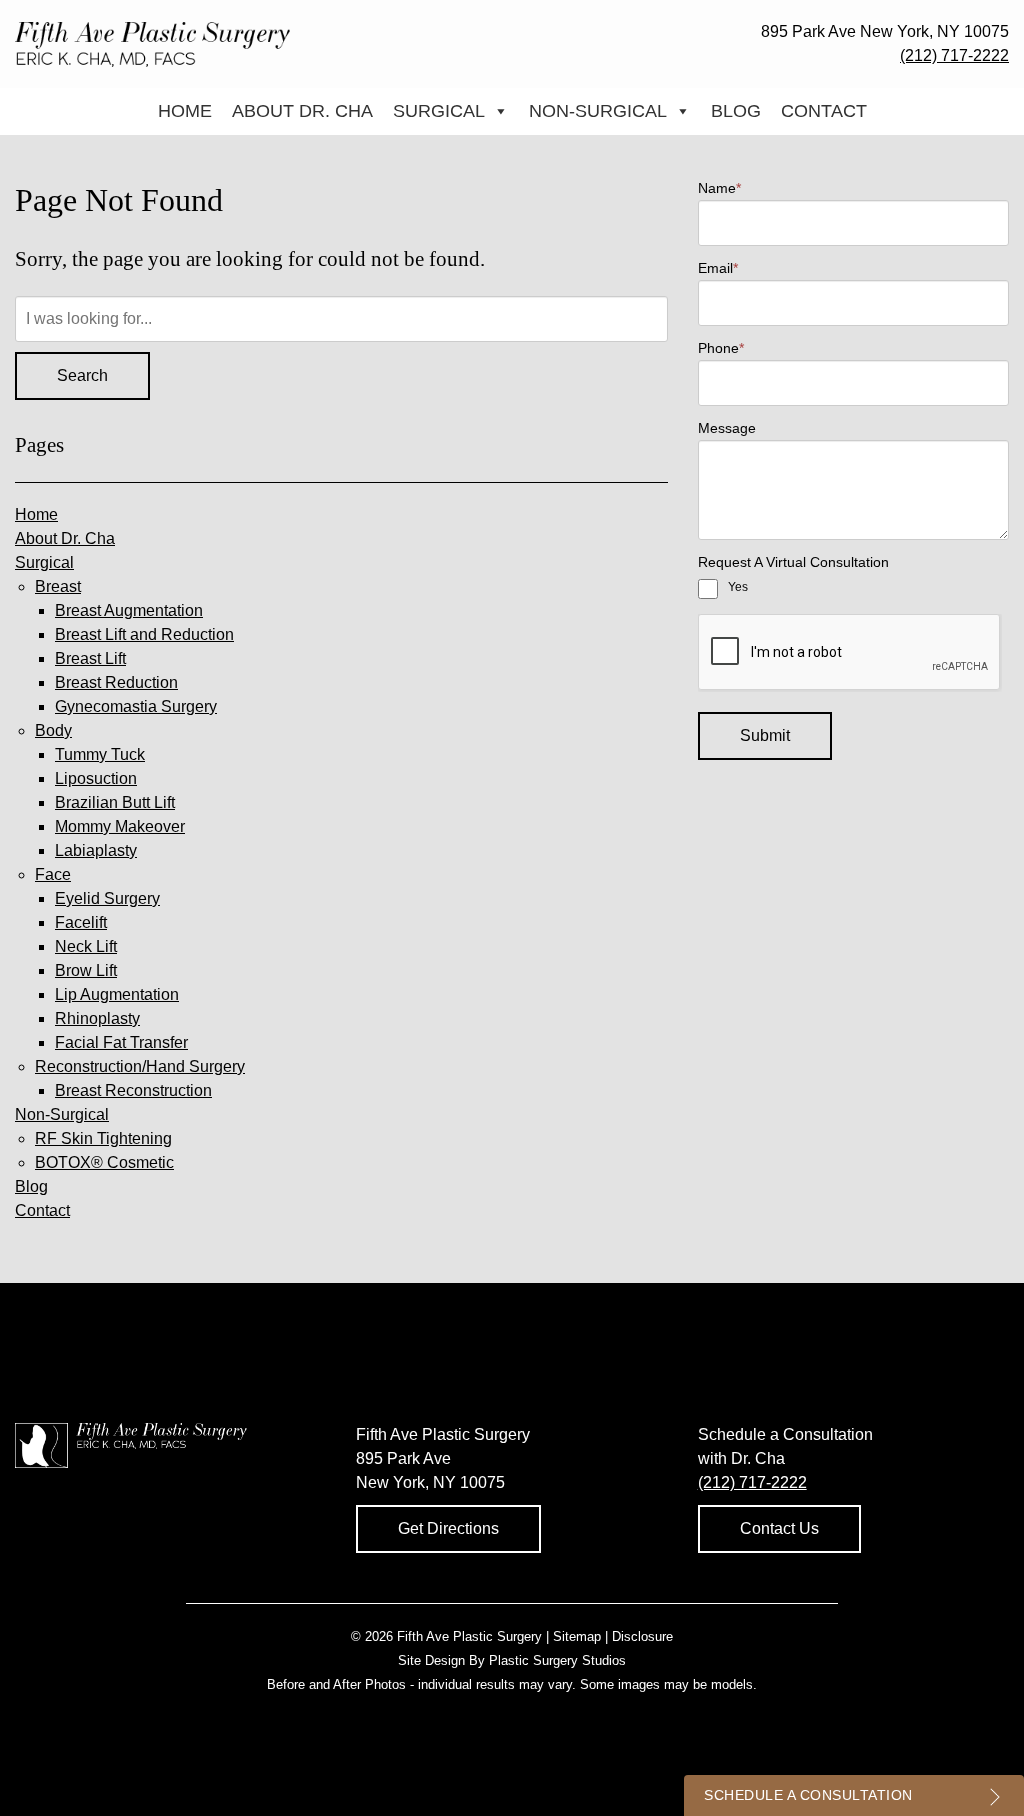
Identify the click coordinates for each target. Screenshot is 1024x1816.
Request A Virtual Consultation (793, 562)
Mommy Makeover (120, 826)
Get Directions (448, 1528)
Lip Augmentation (117, 994)
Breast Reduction (116, 682)
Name (719, 188)
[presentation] (850, 653)
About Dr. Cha (302, 111)
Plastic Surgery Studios (557, 1660)
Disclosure (642, 1636)
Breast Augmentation (129, 610)
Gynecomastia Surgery (136, 706)
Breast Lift (90, 658)
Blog (736, 111)
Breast (58, 586)
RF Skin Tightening (103, 1138)
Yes (738, 587)
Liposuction (96, 778)
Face (53, 874)
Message (727, 428)
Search (82, 375)
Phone (721, 348)
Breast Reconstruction (133, 1090)
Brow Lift (86, 970)
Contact (824, 111)
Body (53, 730)
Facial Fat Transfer (121, 1042)
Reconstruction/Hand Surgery (140, 1066)
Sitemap (577, 1636)
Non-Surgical (598, 111)
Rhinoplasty (97, 1018)
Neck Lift (86, 946)
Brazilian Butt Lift (115, 802)
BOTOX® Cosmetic (104, 1162)
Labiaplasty (96, 850)
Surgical (439, 111)
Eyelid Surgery (107, 898)
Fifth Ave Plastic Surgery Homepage (152, 44)
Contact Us (779, 1528)
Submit (765, 735)
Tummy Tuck (100, 754)
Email (718, 268)
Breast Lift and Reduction (144, 634)
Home (185, 111)
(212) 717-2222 (954, 55)
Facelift (81, 922)
